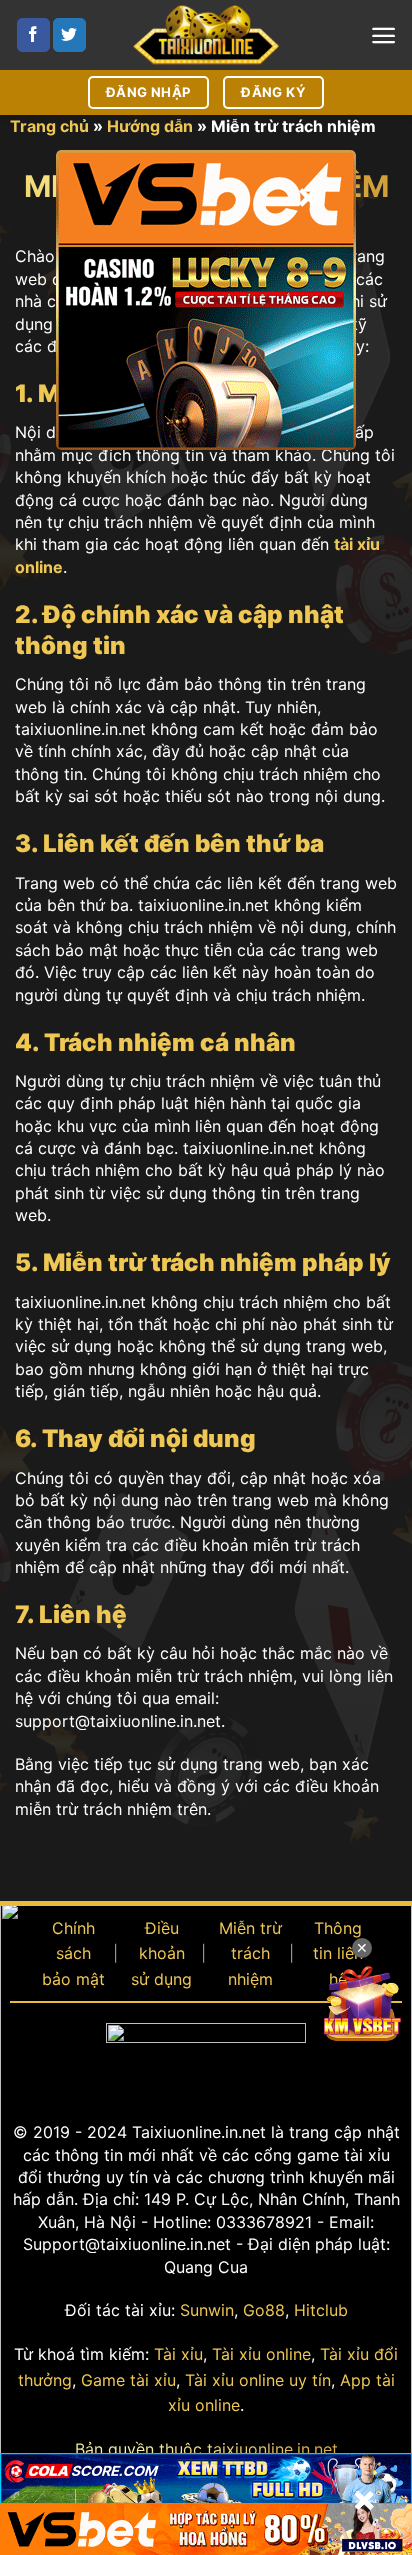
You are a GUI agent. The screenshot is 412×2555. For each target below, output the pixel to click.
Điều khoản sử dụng (161, 1953)
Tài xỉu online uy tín (258, 2380)
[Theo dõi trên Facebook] (33, 35)
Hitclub (321, 2310)
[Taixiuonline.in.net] (206, 35)
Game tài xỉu (128, 2380)
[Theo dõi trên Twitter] (69, 35)
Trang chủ (49, 126)
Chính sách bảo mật (73, 1953)
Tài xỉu (178, 2354)
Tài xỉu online (261, 2354)
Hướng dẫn (150, 126)
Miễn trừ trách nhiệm (250, 1953)
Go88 (264, 2310)
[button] (383, 35)
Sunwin (207, 2310)
